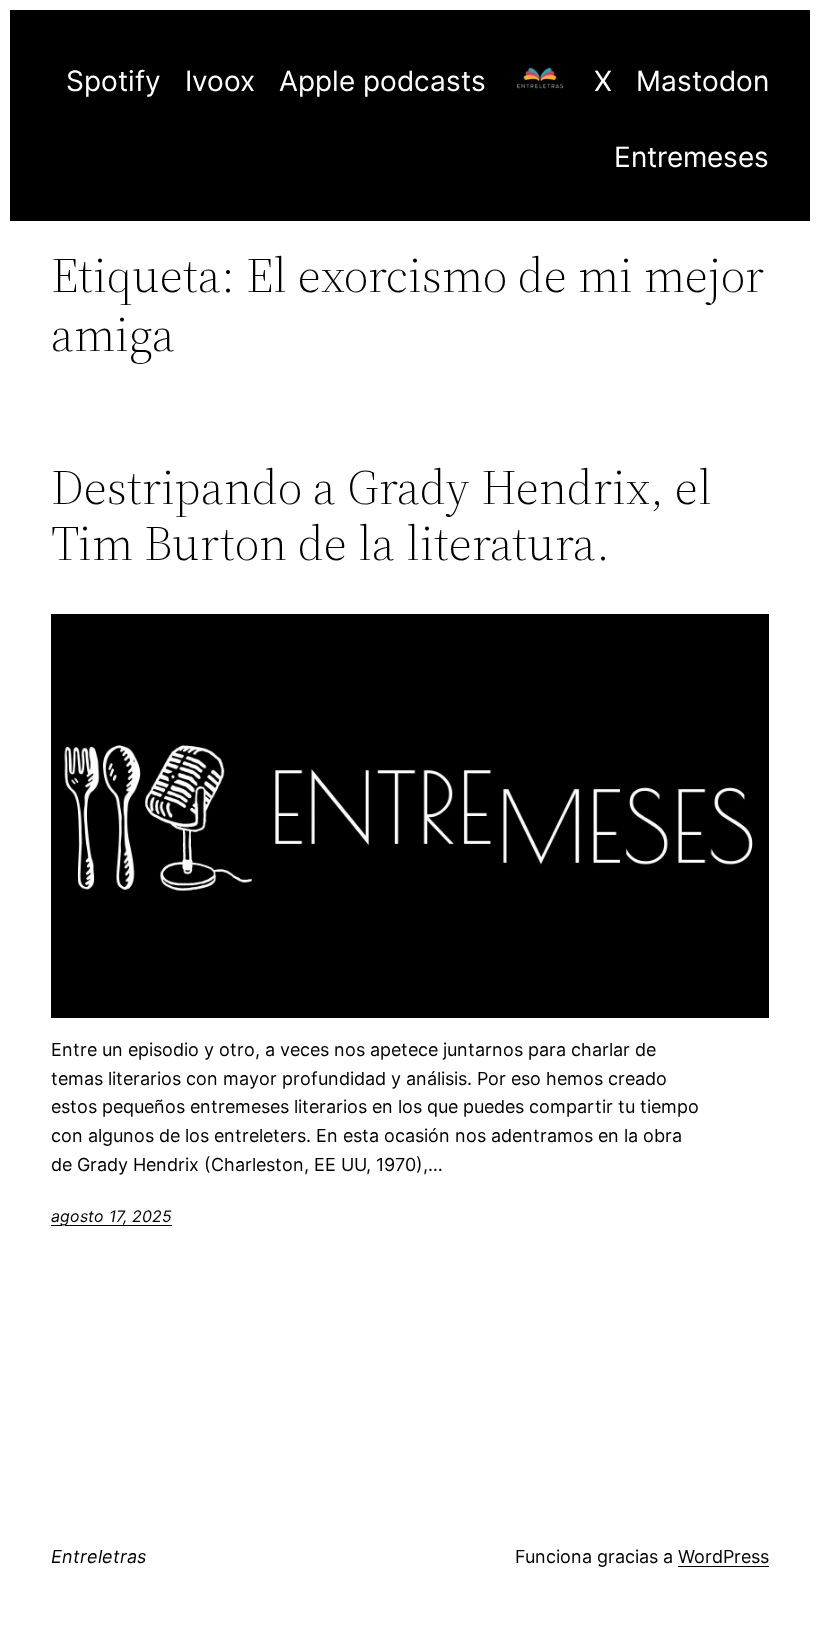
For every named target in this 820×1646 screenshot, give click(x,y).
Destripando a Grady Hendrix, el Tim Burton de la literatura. (381, 515)
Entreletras (98, 1556)
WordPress (723, 1556)
